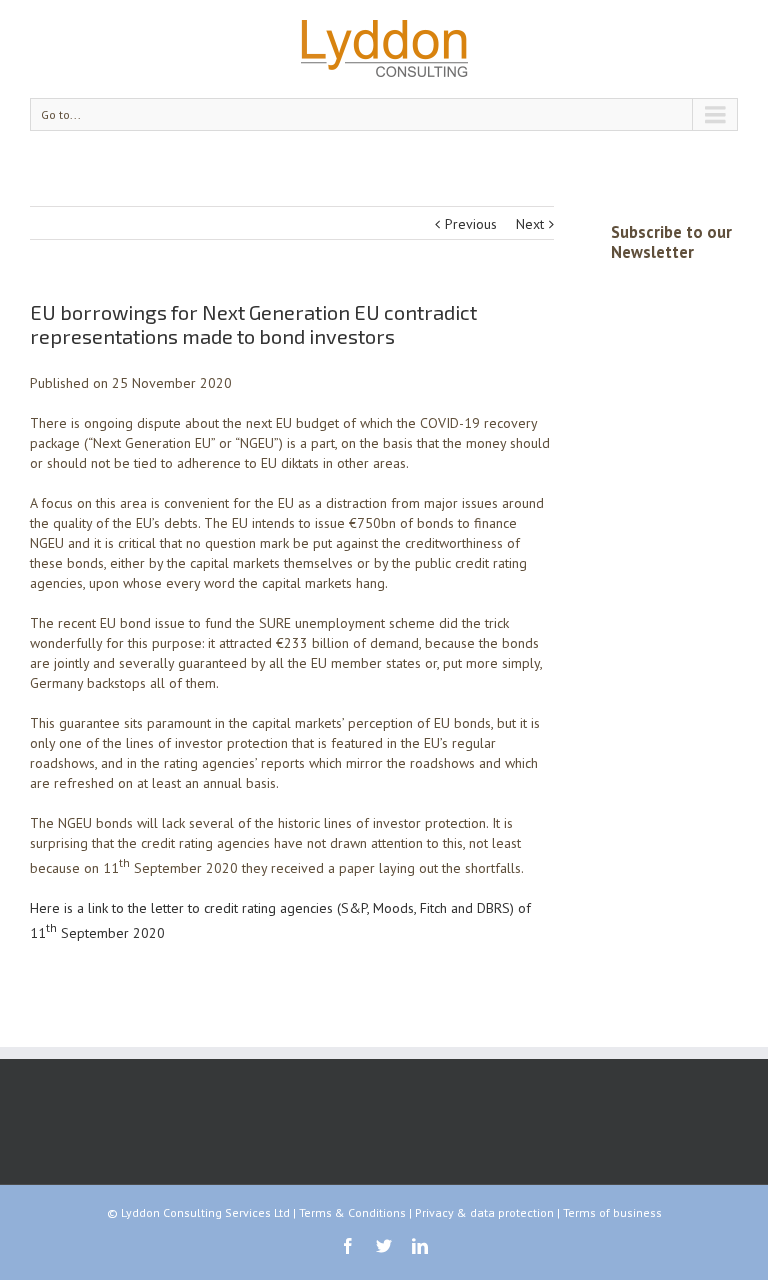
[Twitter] (384, 1246)
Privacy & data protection (484, 1212)
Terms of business (612, 1212)
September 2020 (111, 932)
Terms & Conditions (352, 1212)
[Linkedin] (420, 1246)
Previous (471, 224)
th (51, 927)
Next (530, 224)
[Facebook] (348, 1246)
